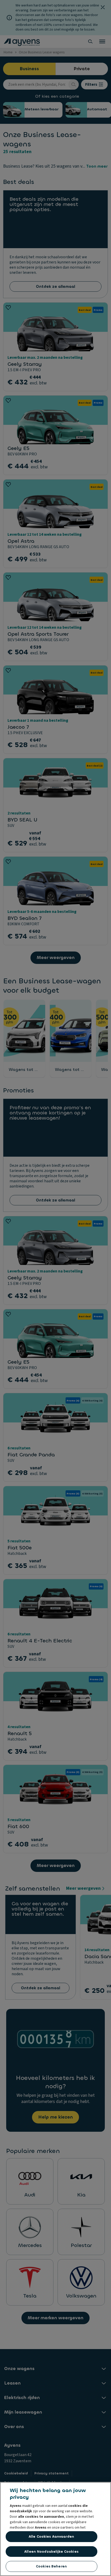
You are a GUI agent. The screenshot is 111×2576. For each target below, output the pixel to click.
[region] (55, 2529)
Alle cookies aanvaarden (51, 2536)
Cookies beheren (51, 2566)
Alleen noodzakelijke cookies (51, 2552)
